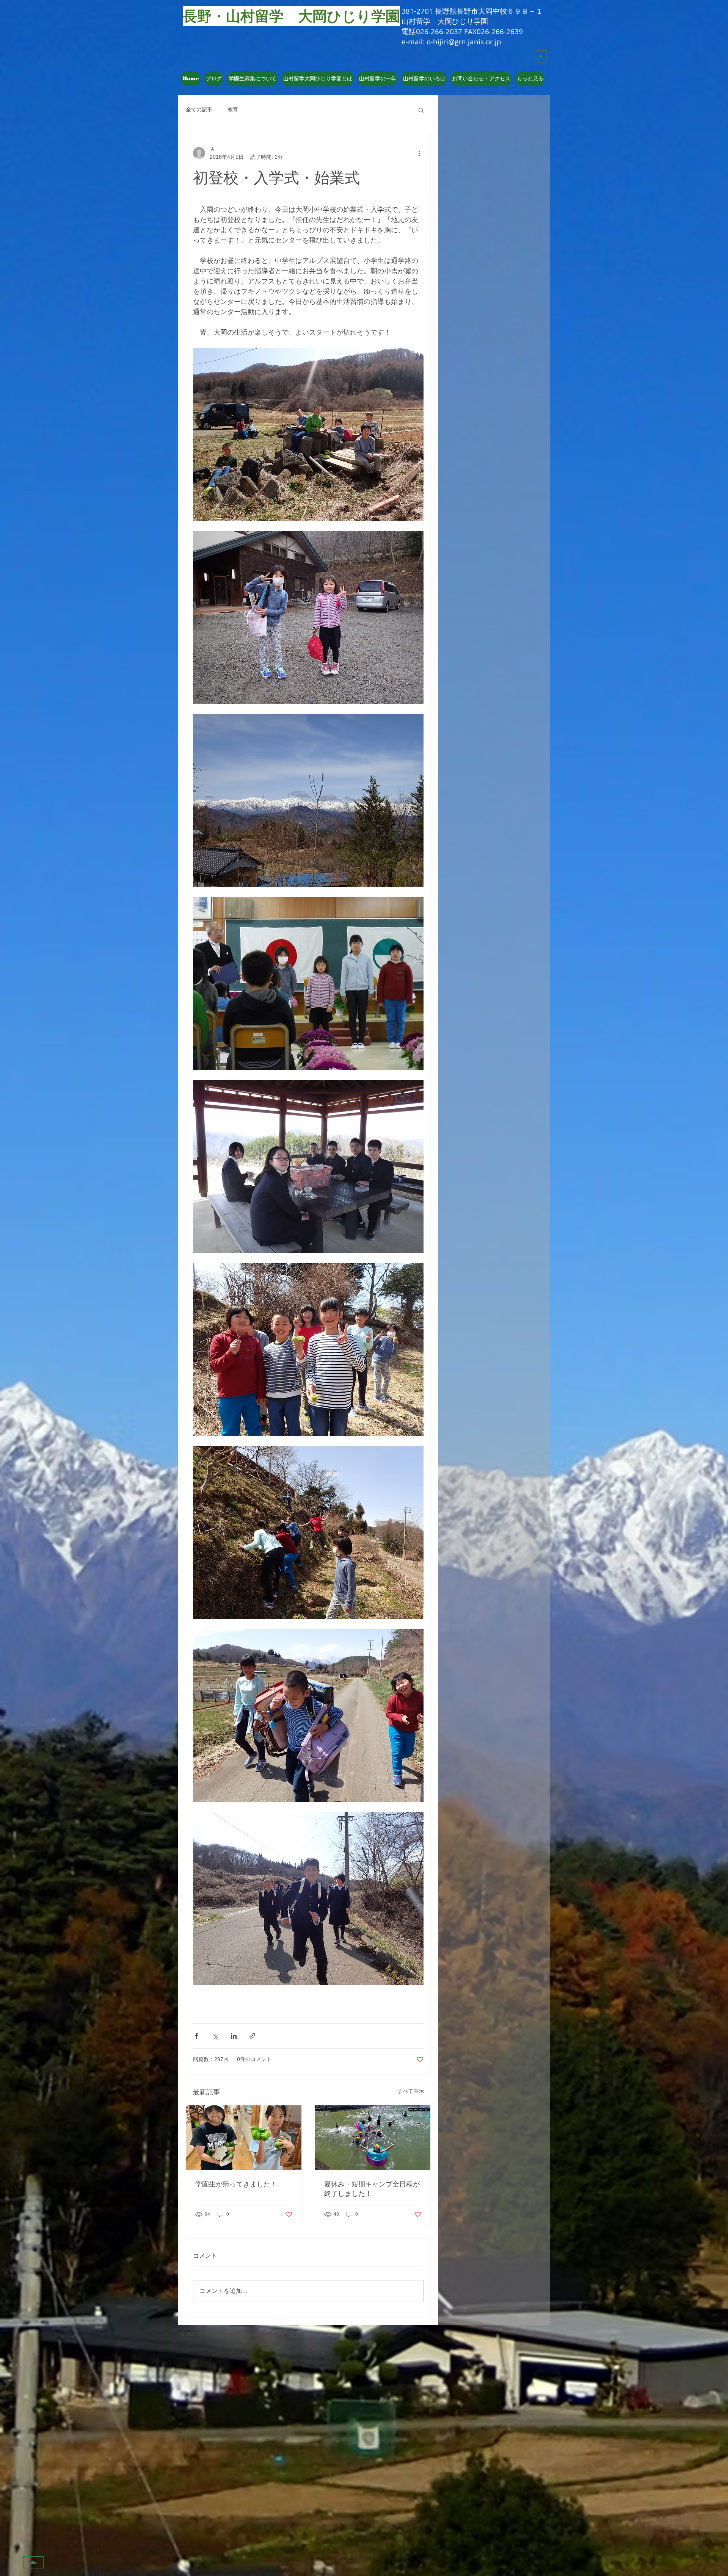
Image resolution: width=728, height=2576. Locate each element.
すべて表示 (411, 2091)
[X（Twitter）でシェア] (215, 2036)
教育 (233, 110)
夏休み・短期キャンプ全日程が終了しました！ (372, 2189)
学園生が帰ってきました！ (236, 2184)
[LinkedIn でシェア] (234, 2036)
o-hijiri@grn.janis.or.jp (464, 42)
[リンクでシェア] (252, 2036)
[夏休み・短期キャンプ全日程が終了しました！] (373, 2138)
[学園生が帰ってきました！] (244, 2138)
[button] (318, 79)
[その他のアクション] (419, 153)
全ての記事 (199, 110)
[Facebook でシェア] (197, 2036)
